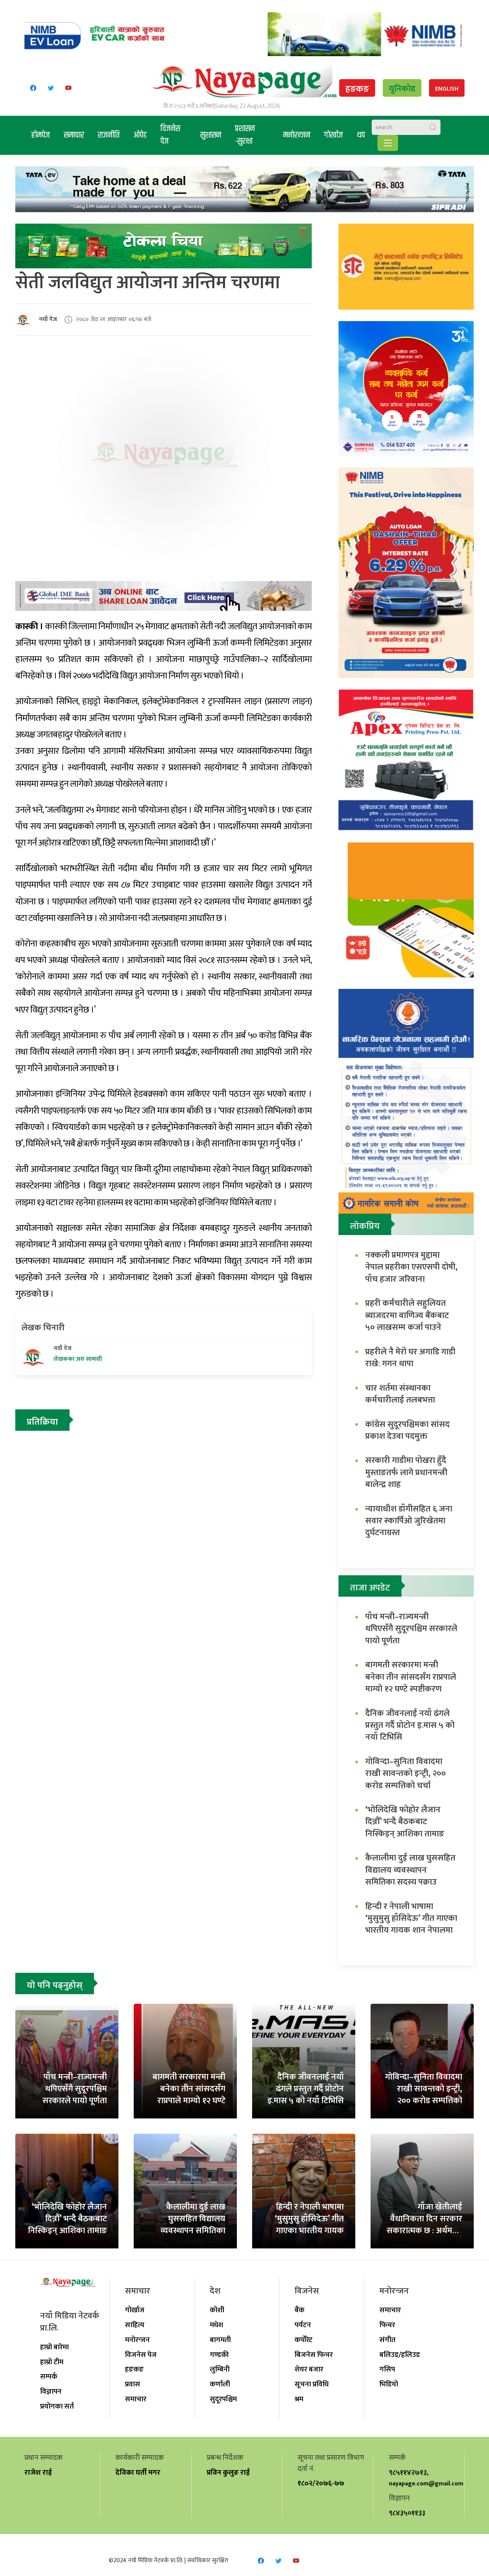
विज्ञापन (51, 2391)
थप (361, 135)
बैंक (300, 2310)
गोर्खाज (334, 135)
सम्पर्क (49, 2376)
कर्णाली (220, 2384)
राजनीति (109, 135)
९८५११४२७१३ (408, 2472)
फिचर (387, 2325)
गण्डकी (219, 2355)
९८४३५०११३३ (407, 2513)
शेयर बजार (309, 2369)
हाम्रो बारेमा (54, 2347)
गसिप (387, 2369)
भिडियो (389, 2384)
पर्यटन (303, 2325)
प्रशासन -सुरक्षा (245, 135)
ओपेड (140, 135)
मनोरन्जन (297, 135)
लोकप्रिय (365, 1226)
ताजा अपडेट (370, 1588)
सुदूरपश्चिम (223, 2399)
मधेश (216, 2325)
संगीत (387, 2340)
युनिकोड (402, 89)
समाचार (74, 135)
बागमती (220, 2340)
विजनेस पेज (170, 135)
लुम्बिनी (220, 2369)
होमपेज (41, 135)
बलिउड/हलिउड (400, 2355)
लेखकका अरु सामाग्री (78, 1359)
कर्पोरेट (304, 2340)
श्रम (299, 2399)
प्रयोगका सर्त (57, 2406)
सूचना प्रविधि (312, 2384)
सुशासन (211, 135)
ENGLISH (447, 89)
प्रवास (133, 2384)
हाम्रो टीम (52, 2362)
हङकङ (357, 89)
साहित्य (135, 2325)
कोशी (217, 2310)
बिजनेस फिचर (314, 2355)
